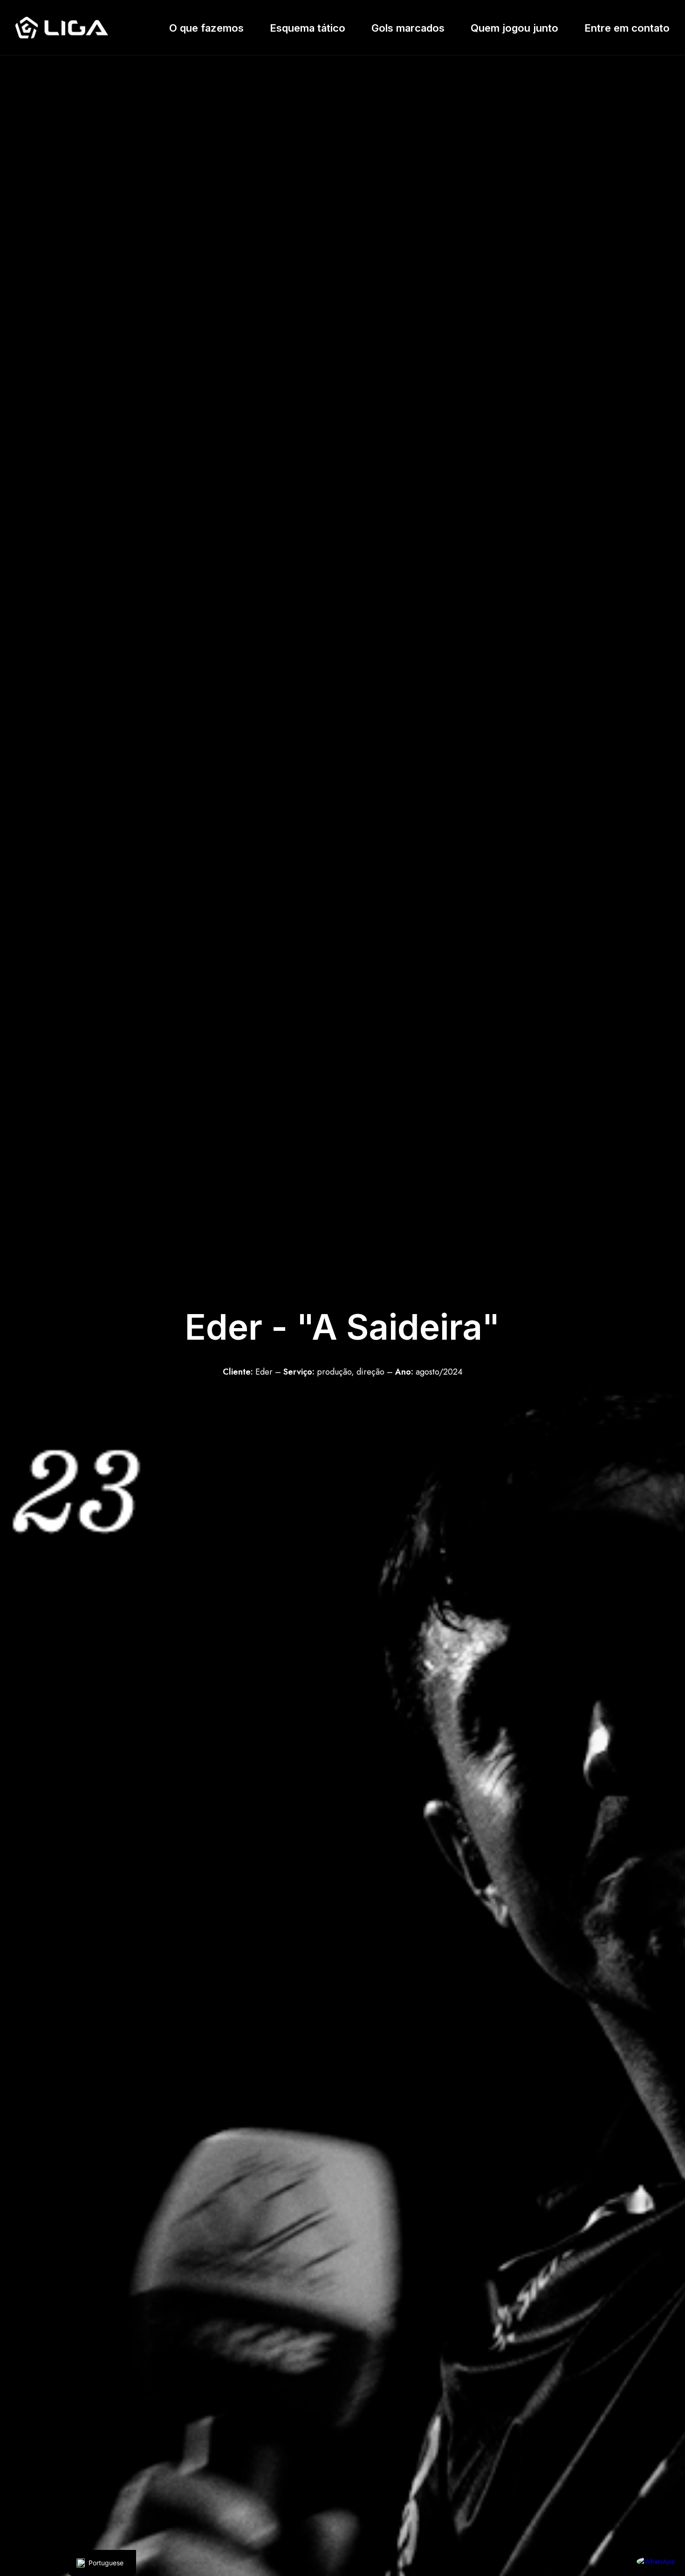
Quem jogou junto (514, 28)
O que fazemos (206, 28)
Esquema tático (308, 28)
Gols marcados (408, 28)
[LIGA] (62, 28)
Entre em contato (627, 28)
